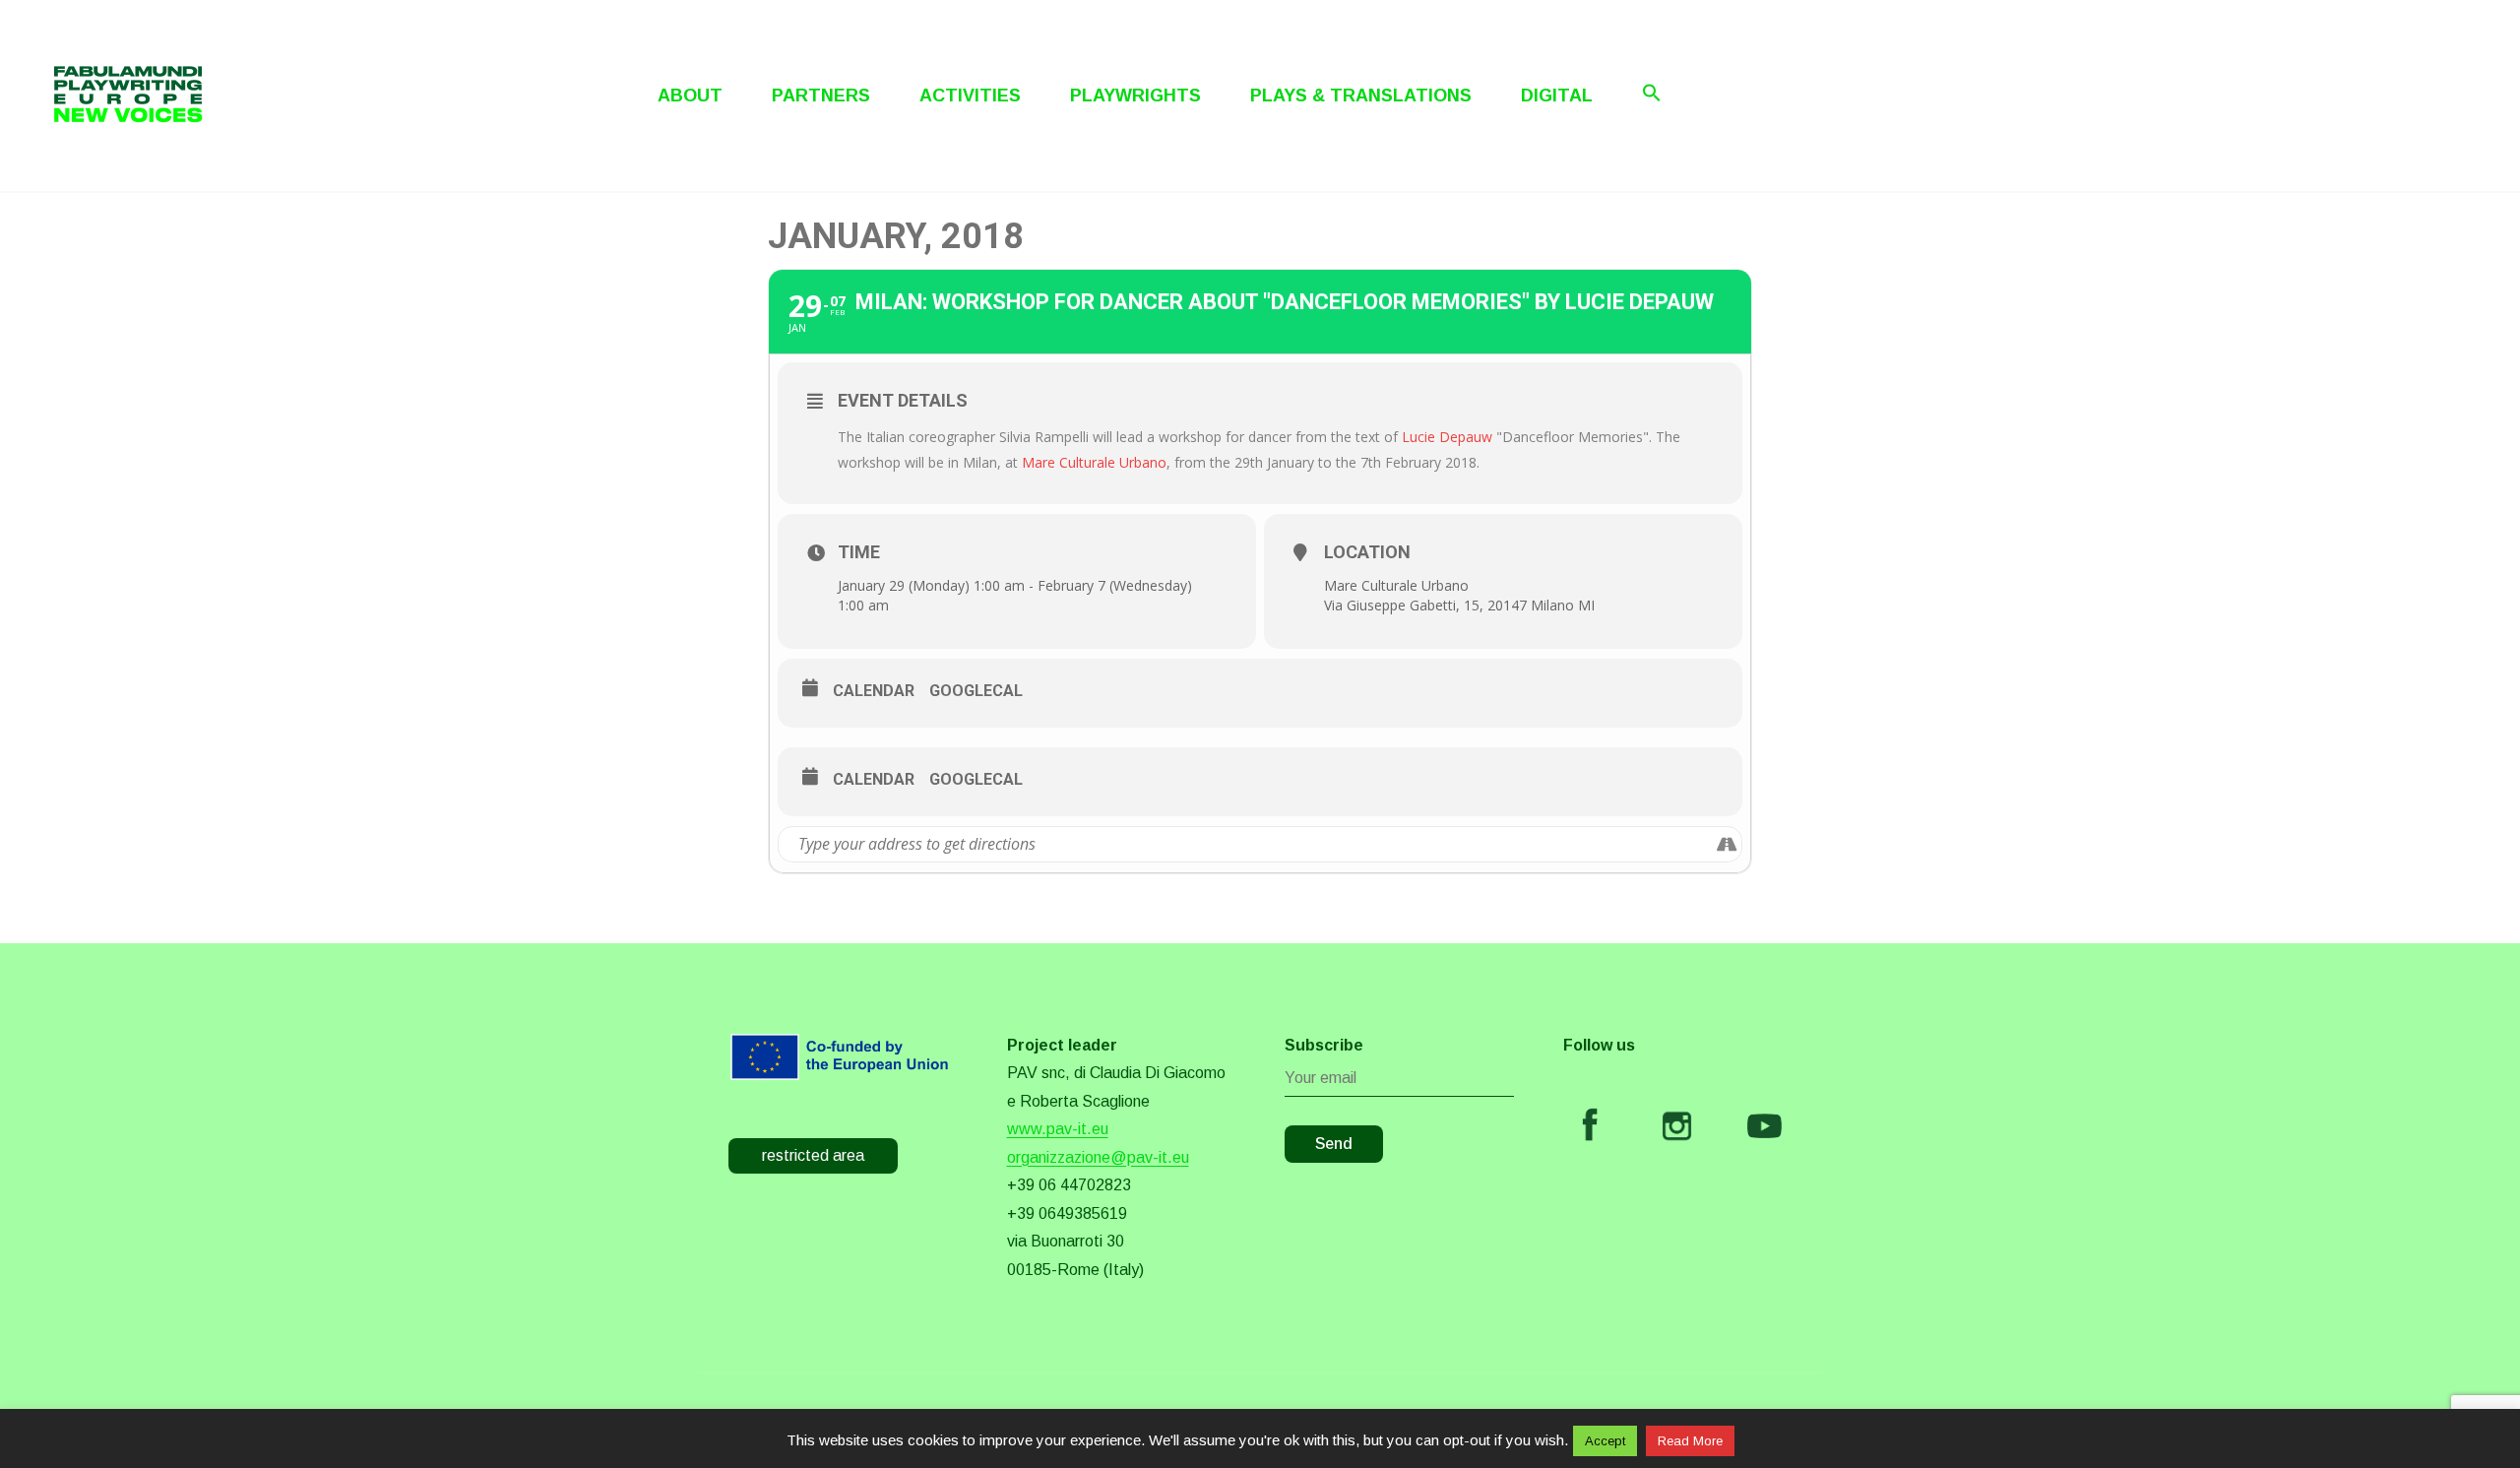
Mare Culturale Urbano (1094, 462)
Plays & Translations (1361, 96)
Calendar (874, 691)
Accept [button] (1605, 1441)
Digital (1557, 96)
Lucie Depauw (1447, 437)
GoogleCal (976, 691)
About (690, 96)
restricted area (813, 1155)
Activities (970, 96)
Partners (821, 96)
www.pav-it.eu (1058, 1129)
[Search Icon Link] (1652, 93)
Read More (1690, 1441)
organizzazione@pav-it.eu (1098, 1157)
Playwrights (1135, 96)
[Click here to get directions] (1726, 844)
